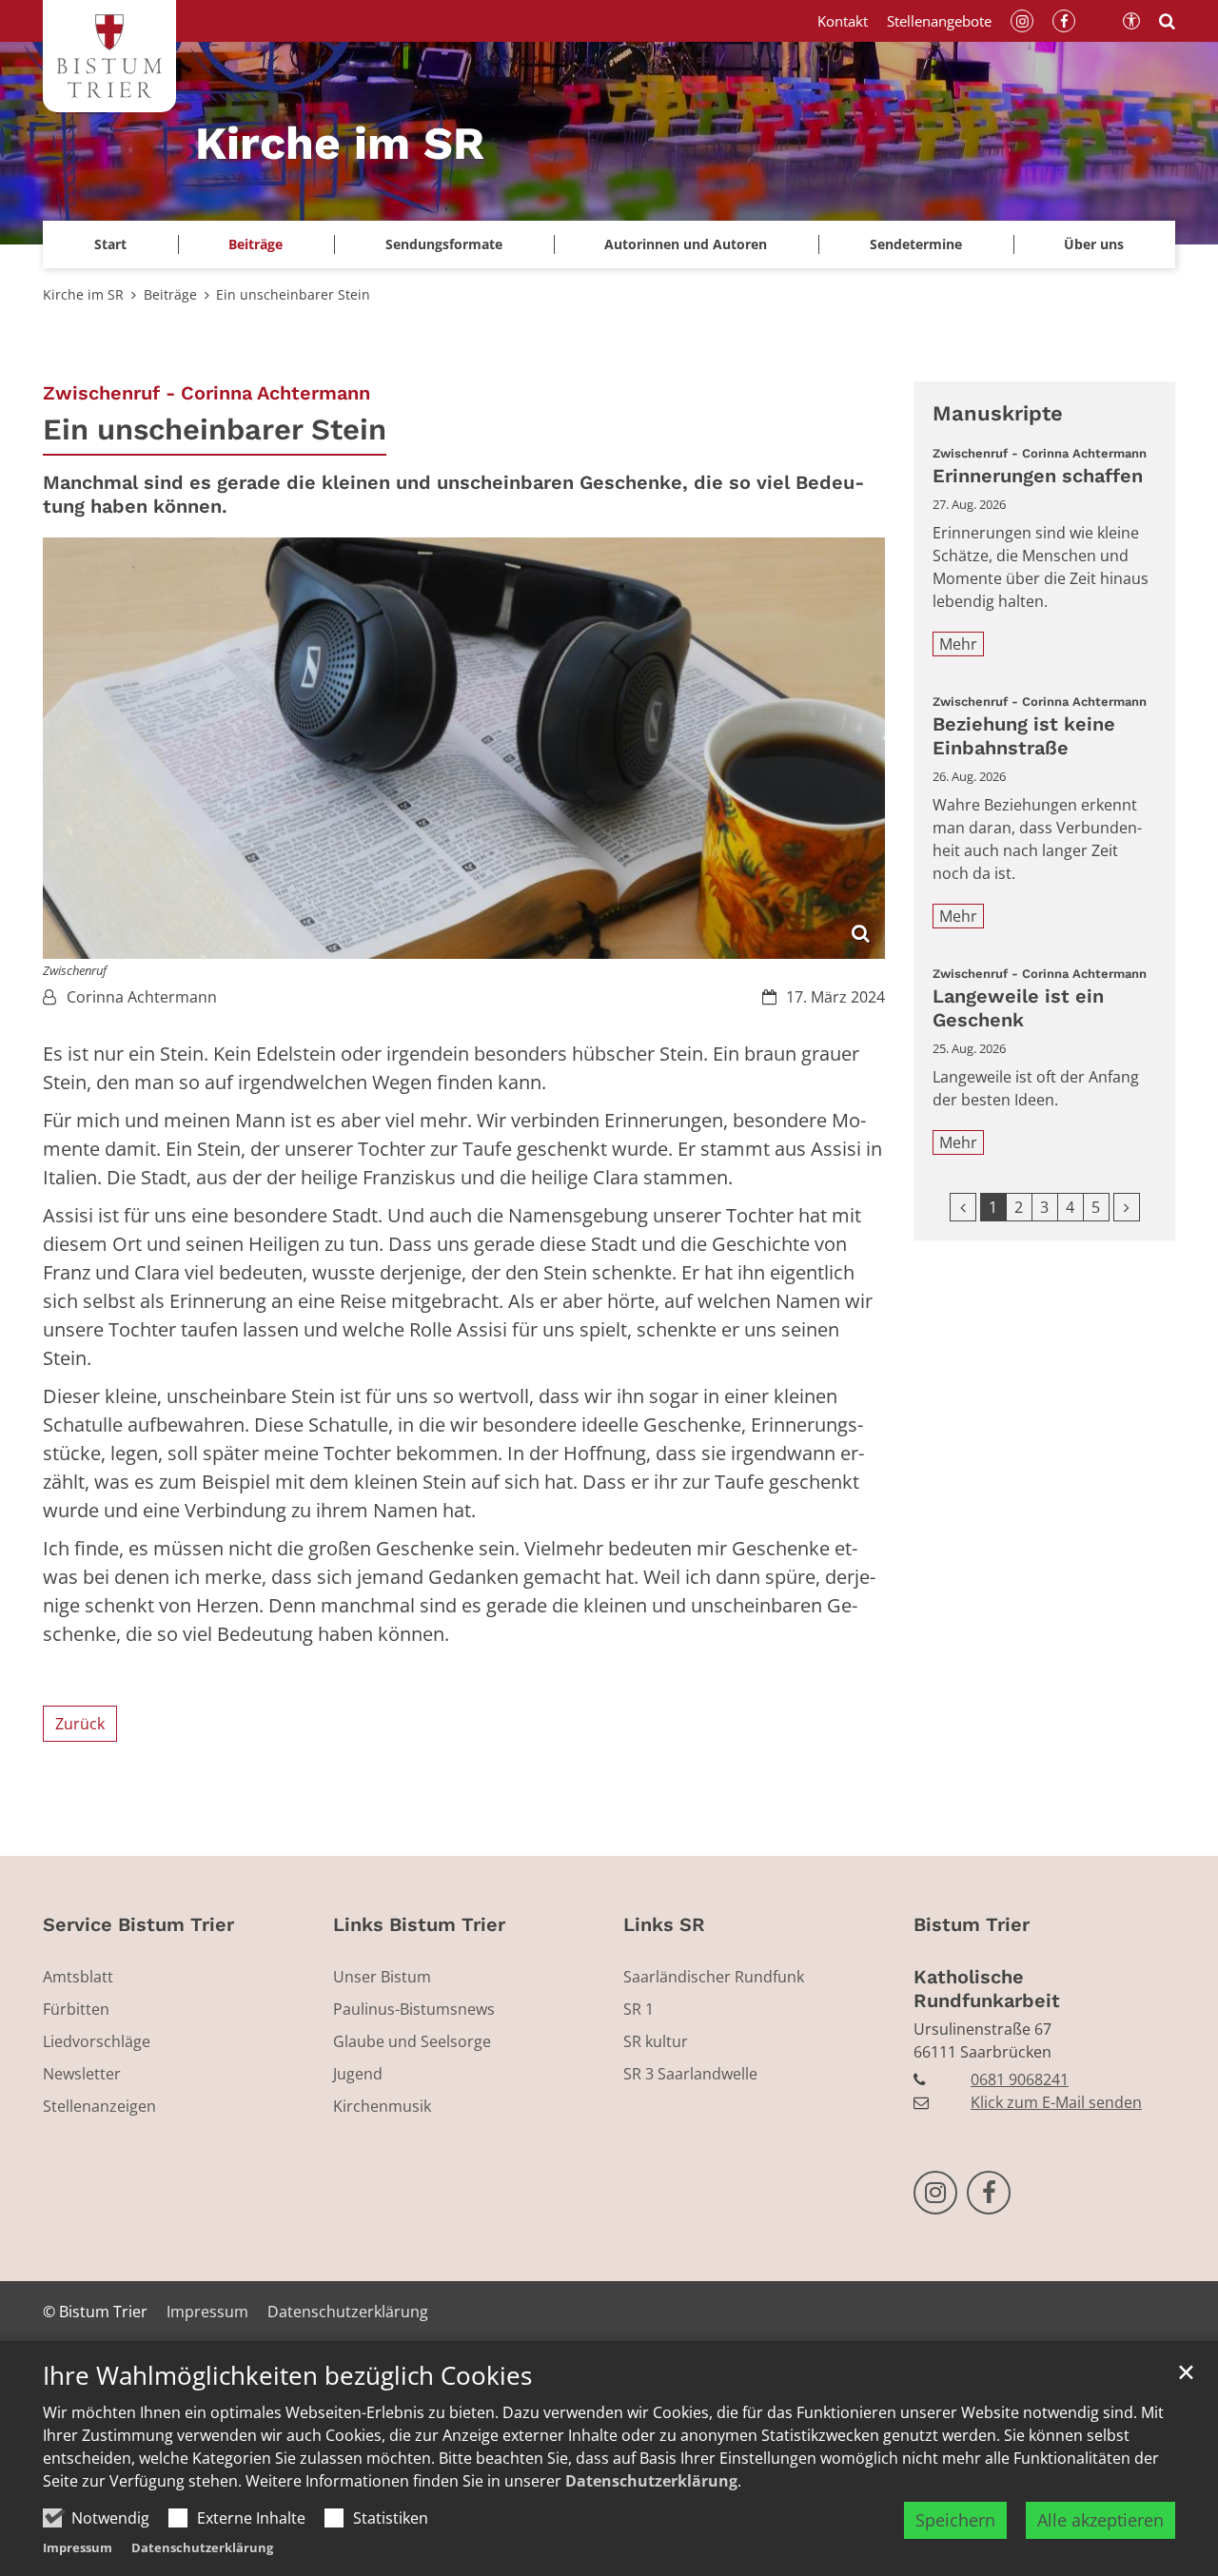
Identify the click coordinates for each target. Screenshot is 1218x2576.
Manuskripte (998, 413)
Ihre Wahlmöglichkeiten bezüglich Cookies (287, 2376)
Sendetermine (916, 244)
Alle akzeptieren (1100, 2520)
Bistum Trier (972, 1924)
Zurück (80, 1724)
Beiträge (170, 294)
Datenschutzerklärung (651, 2481)
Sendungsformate (444, 244)
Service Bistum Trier (138, 1924)
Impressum (78, 2547)
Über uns (1094, 244)
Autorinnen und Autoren (686, 244)
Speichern (955, 2520)
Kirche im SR (83, 294)
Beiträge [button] (255, 244)
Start (110, 244)
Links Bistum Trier (419, 1924)
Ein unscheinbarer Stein (293, 294)
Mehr (958, 644)
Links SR (664, 1924)
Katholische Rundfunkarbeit (987, 1989)
